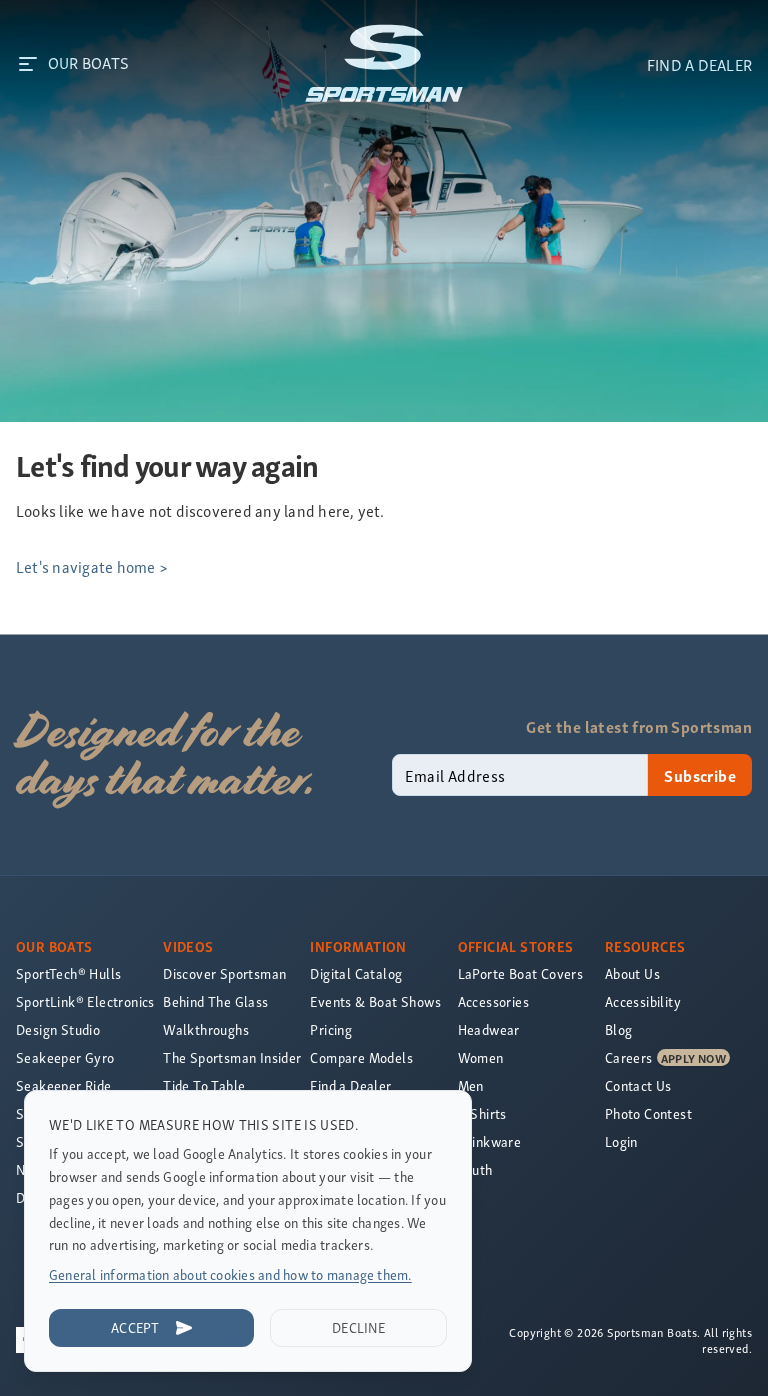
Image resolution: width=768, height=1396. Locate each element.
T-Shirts (482, 1113)
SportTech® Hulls (68, 973)
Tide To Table (204, 1085)
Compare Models (361, 1057)
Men (471, 1085)
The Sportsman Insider (232, 1057)
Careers (629, 1057)
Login (621, 1141)
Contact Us (638, 1085)
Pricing (331, 1029)
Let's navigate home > (92, 566)
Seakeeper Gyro (65, 1057)
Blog (619, 1029)
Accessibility (643, 1001)
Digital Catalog (356, 973)
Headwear (489, 1029)
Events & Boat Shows (375, 1001)
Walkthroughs (206, 1029)
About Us (632, 973)
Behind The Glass (215, 1001)
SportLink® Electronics (85, 1001)
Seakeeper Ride (64, 1085)
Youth (475, 1169)
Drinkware (490, 1141)
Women (481, 1057)
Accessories (493, 1001)
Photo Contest (648, 1113)
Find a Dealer (350, 1085)
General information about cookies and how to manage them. (230, 1274)
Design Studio (58, 1029)
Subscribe (700, 775)
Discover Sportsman (224, 973)
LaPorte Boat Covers (521, 973)
